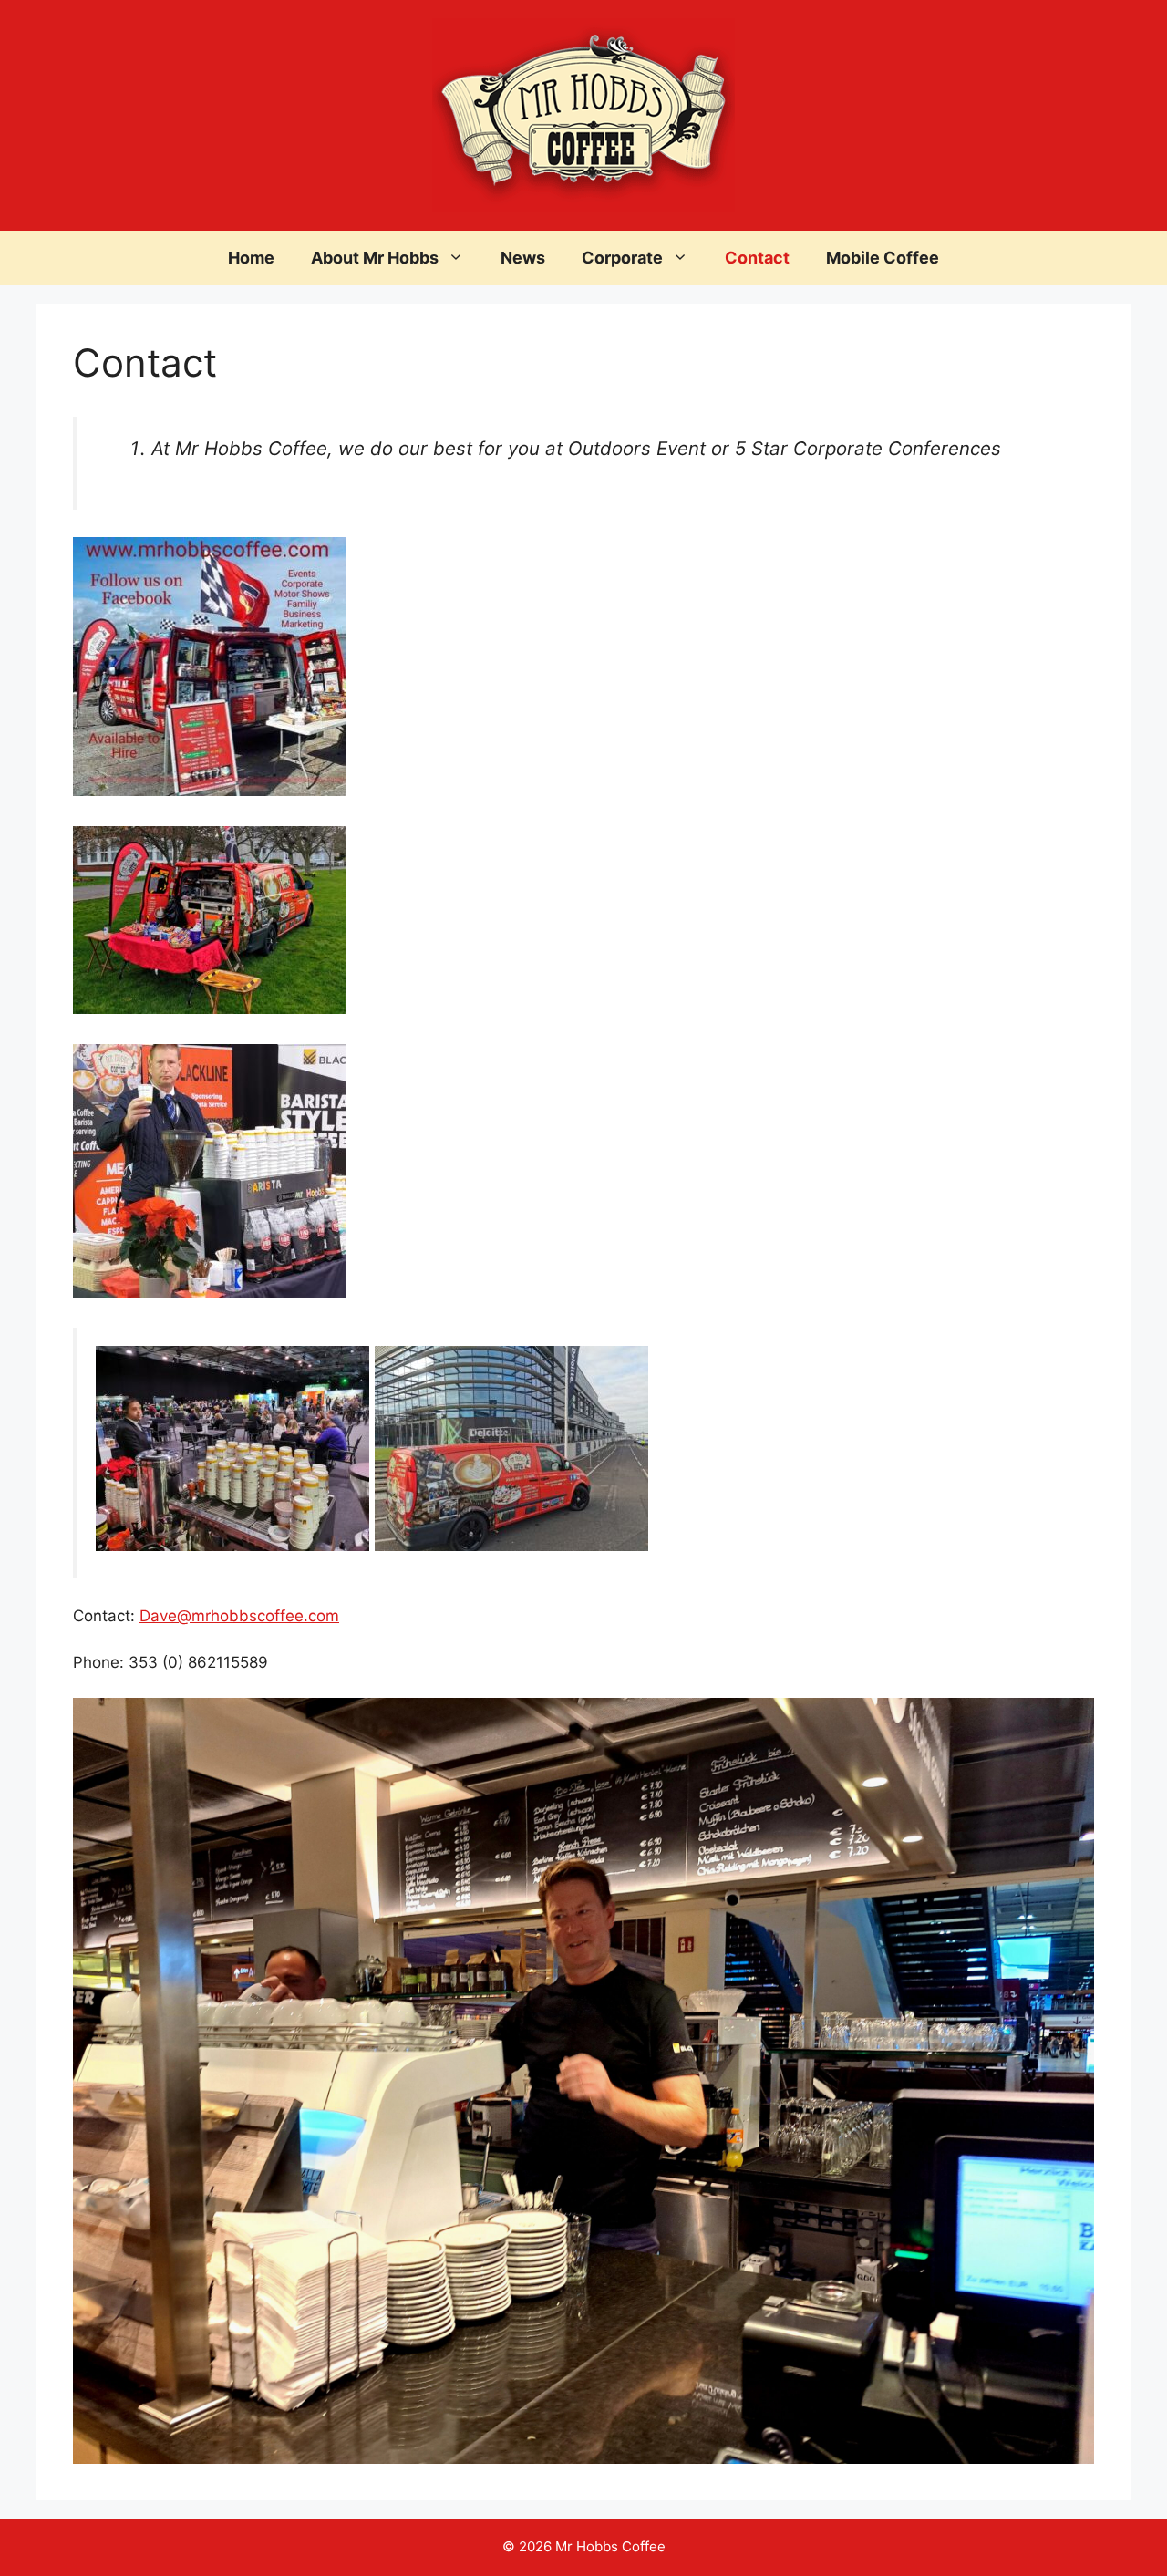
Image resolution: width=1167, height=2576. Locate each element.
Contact (757, 258)
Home (251, 258)
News (523, 258)
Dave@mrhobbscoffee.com (239, 1616)
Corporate (622, 258)
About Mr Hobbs (375, 258)
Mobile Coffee (883, 258)
